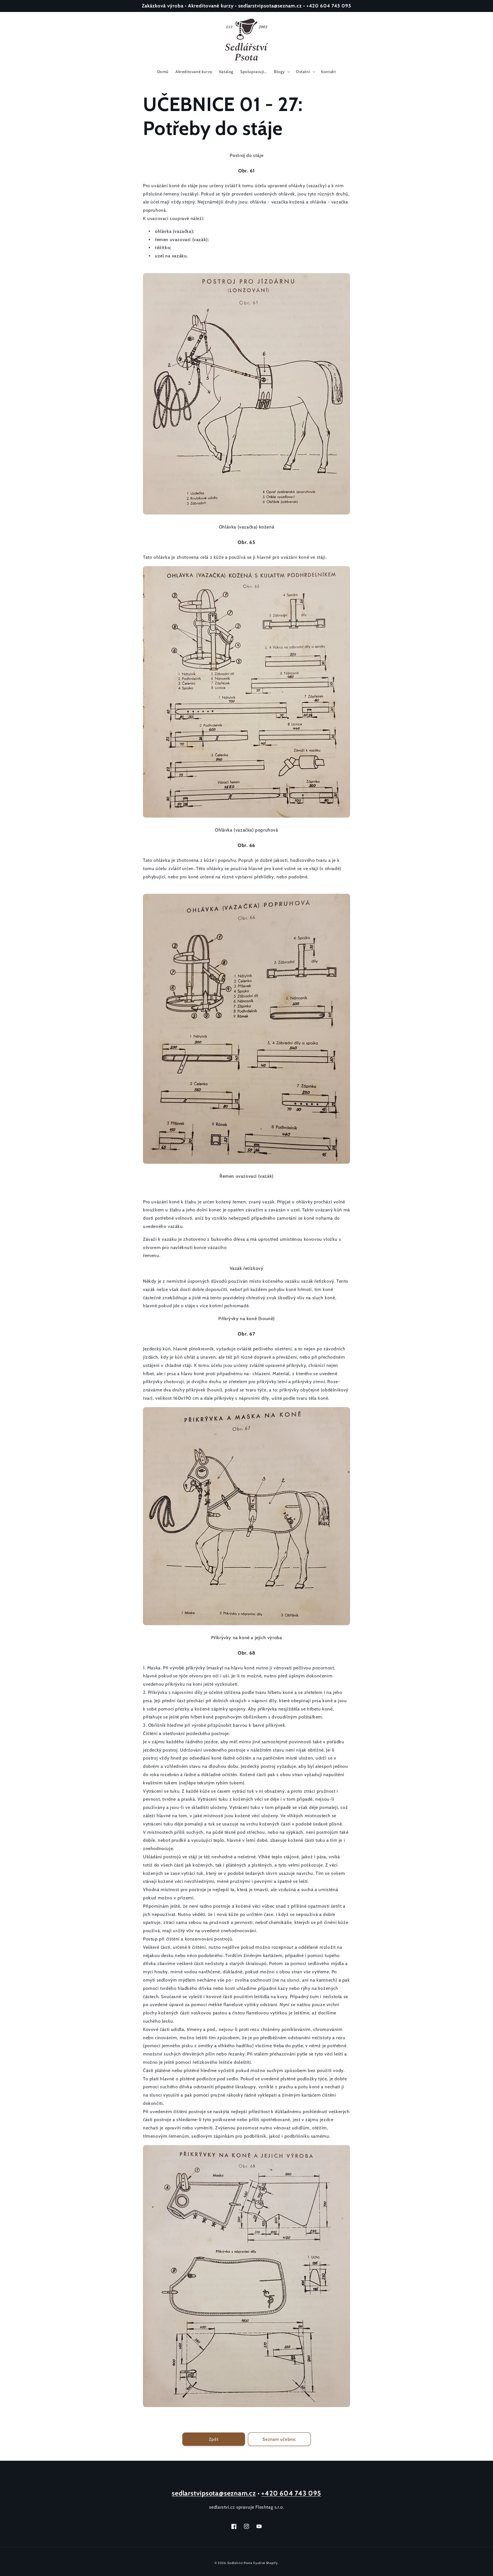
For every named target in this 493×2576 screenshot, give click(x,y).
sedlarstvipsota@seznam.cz (214, 2493)
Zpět (214, 2439)
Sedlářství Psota (240, 2563)
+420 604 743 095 (291, 2493)
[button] (281, 72)
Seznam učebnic (279, 2439)
